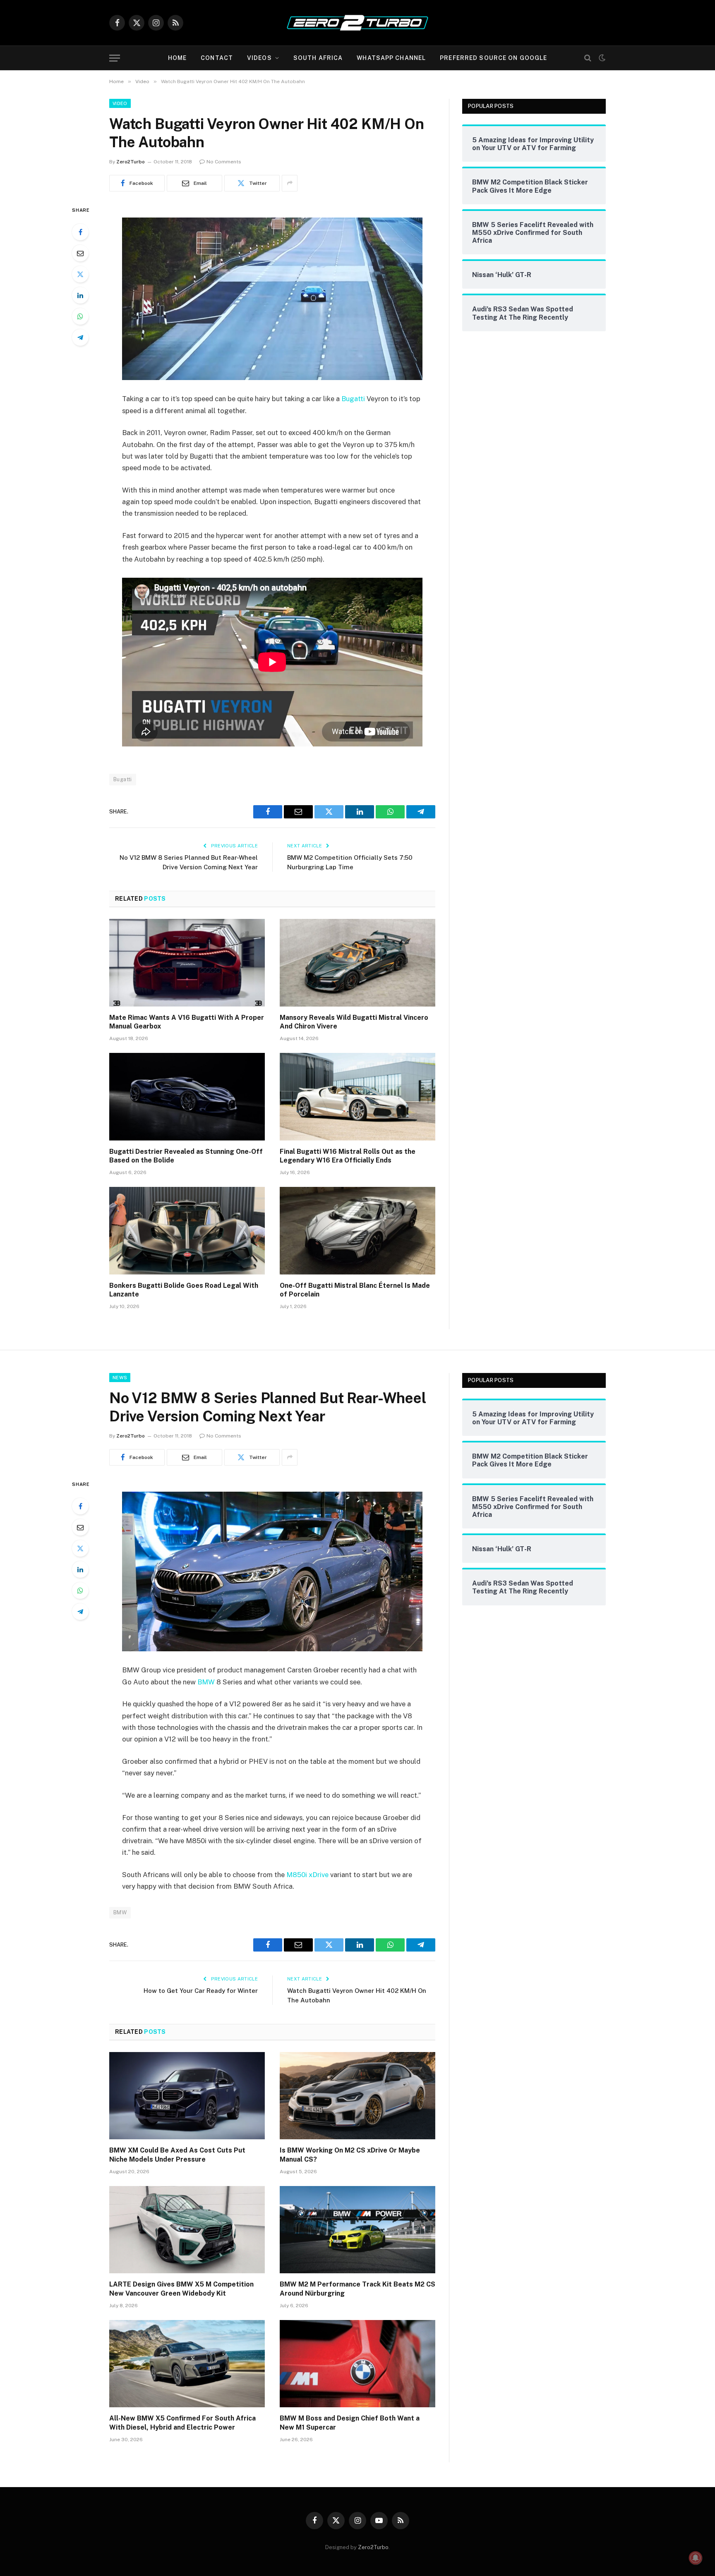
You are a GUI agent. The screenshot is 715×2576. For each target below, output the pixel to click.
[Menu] (115, 58)
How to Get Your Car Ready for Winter (201, 1991)
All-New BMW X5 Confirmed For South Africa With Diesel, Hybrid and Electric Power (182, 2423)
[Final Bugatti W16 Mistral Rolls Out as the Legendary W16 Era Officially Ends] (357, 1097)
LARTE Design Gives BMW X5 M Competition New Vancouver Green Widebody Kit (181, 2289)
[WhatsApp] (80, 316)
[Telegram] (80, 337)
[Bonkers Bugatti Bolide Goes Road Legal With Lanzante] (187, 1231)
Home (177, 58)
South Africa (318, 58)
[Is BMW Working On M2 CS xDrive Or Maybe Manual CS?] (357, 2096)
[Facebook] (80, 232)
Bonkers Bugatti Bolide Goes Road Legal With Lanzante (184, 1290)
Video (120, 103)
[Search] (588, 58)
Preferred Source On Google (493, 58)
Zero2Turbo (131, 162)
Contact (217, 58)
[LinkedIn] (80, 295)
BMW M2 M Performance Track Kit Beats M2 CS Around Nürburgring (357, 2289)
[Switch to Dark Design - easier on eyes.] (601, 58)
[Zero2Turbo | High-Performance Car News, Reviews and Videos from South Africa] (357, 23)
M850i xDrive (307, 1875)
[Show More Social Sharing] (290, 183)
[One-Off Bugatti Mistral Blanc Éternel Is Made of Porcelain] (357, 1231)
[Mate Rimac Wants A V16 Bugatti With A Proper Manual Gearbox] (187, 963)
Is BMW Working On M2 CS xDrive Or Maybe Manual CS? (350, 2155)
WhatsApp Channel (391, 58)
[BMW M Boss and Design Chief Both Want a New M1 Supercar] (357, 2364)
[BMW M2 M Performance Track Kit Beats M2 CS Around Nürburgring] (357, 2230)
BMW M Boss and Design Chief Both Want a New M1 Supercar (350, 2423)
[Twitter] (80, 274)
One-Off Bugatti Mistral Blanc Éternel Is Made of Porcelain (355, 1290)
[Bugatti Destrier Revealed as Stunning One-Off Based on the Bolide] (187, 1097)
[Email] (80, 253)
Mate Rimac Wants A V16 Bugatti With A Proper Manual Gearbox (187, 1022)
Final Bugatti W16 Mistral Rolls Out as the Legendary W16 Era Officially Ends (348, 1156)
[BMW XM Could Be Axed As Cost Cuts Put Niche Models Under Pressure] (187, 2096)
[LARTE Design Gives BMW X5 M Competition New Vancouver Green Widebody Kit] (187, 2230)
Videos (259, 58)
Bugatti (353, 399)
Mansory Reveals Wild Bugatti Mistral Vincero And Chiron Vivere (354, 1022)
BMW (206, 1682)
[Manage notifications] (696, 2558)
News (120, 1378)
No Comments (224, 162)
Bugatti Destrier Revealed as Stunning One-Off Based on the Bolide (186, 1156)
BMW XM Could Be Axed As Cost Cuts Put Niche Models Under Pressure (177, 2155)
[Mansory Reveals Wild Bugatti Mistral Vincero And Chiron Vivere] (357, 963)
